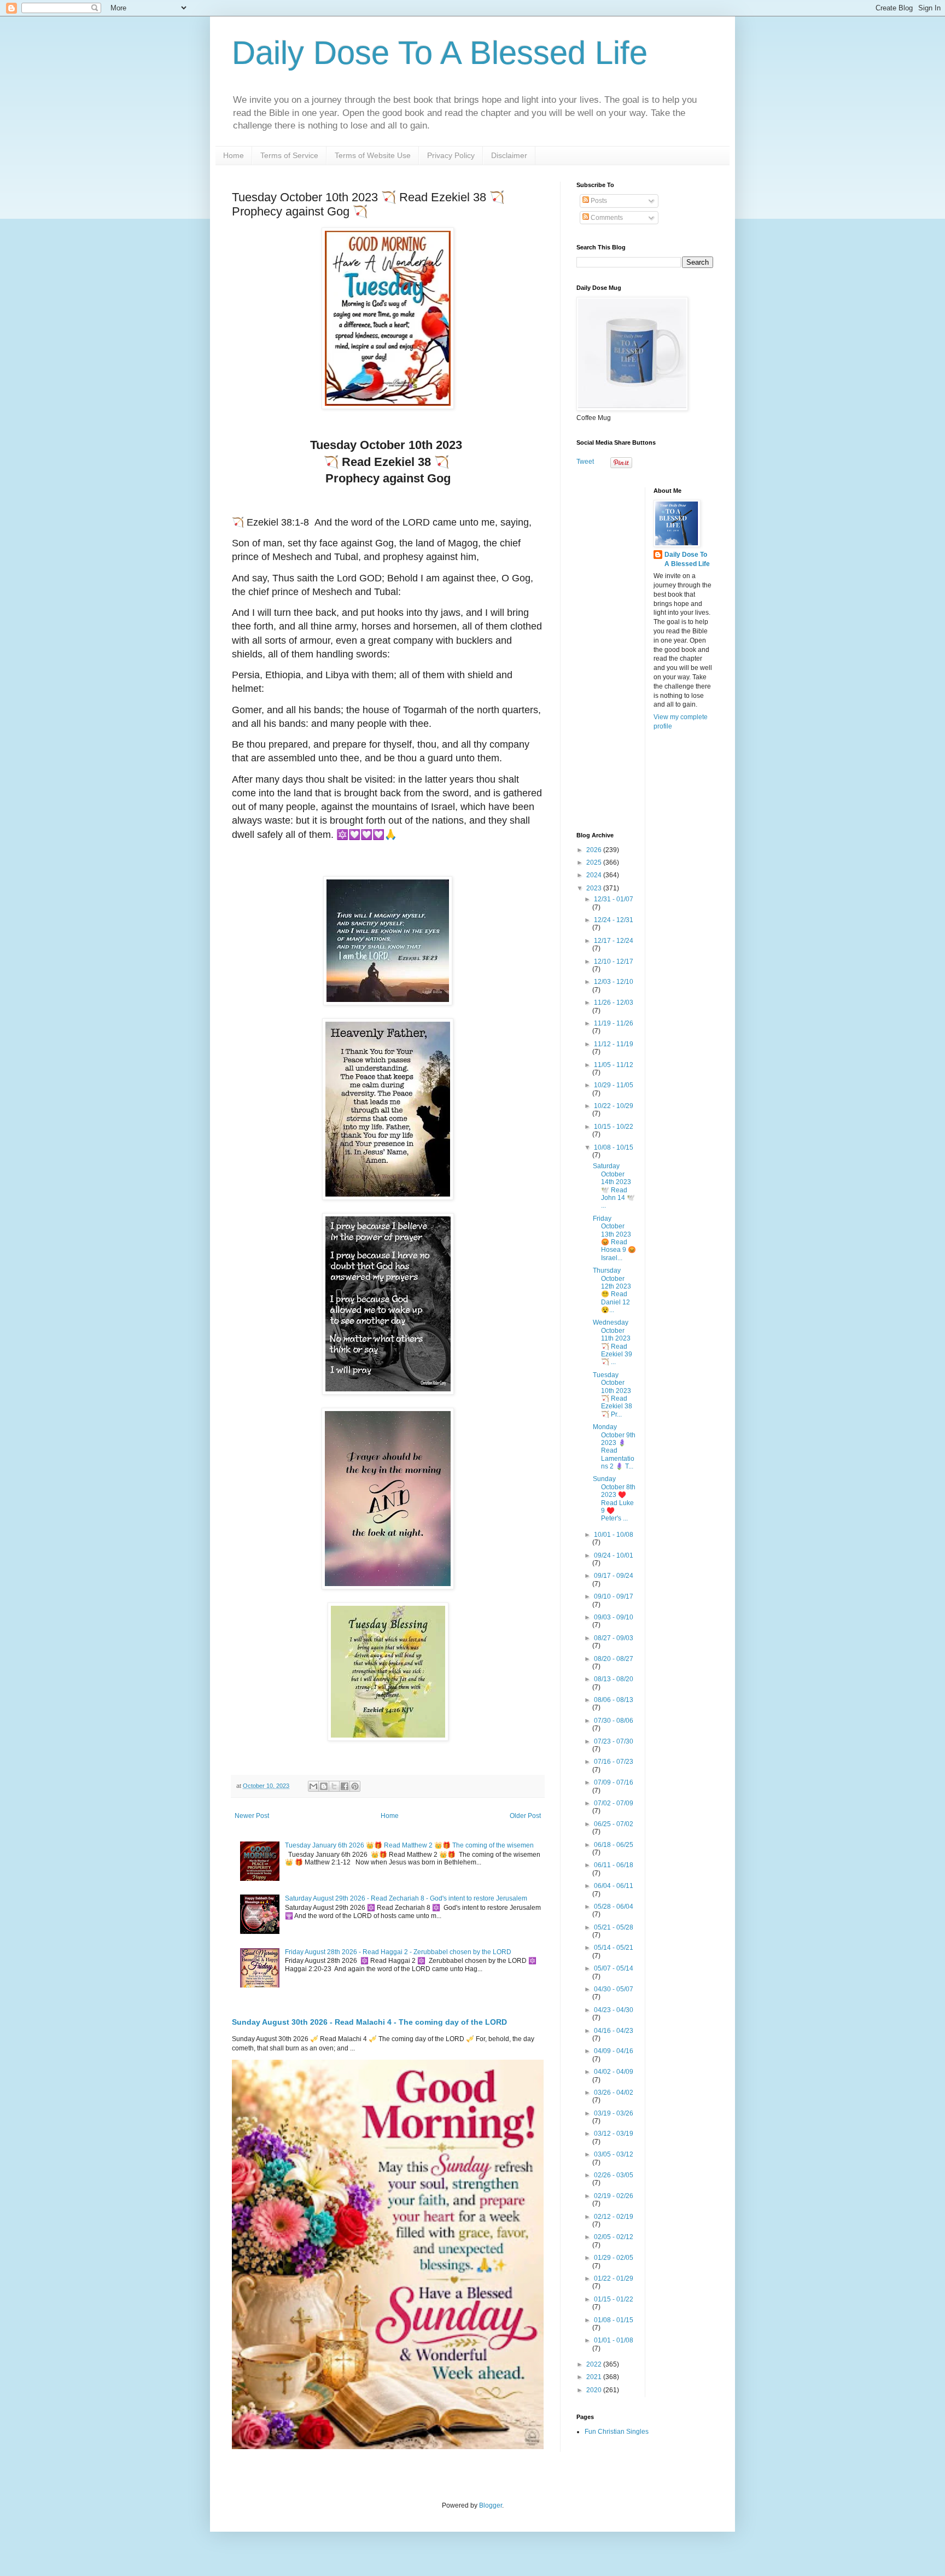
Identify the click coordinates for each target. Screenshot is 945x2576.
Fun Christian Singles (617, 2432)
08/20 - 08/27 (614, 1659)
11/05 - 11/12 (614, 1065)
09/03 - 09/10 (614, 1617)
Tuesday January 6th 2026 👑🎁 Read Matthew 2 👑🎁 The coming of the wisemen (409, 1845)
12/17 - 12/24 (614, 941)
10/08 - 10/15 (614, 1147)
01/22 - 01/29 (614, 2278)
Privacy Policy (451, 155)
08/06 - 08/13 (614, 1700)
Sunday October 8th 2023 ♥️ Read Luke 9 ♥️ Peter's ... (614, 1499)
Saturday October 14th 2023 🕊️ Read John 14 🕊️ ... (614, 1186)
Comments (606, 218)
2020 (595, 2390)
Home (234, 155)
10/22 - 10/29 (614, 1106)
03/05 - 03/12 (614, 2154)
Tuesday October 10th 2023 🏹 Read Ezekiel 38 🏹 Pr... (612, 1395)
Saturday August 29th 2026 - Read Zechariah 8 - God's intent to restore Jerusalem (406, 1898)
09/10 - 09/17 (614, 1596)
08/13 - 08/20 (614, 1679)
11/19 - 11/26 (614, 1023)
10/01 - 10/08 (614, 1535)
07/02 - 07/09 (614, 1803)
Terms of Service (289, 155)
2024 (595, 875)
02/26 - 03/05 (614, 2175)
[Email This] (313, 1786)
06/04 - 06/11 (614, 1886)
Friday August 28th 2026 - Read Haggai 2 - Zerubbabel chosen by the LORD (398, 1952)
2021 (595, 2377)
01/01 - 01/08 (614, 2340)
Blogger (491, 2505)
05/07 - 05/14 (614, 1968)
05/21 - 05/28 (614, 1927)
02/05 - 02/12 (614, 2237)
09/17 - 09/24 (614, 1576)
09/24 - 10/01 (614, 1555)
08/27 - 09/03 (614, 1638)
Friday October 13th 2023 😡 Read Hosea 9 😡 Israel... (614, 1238)
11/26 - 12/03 (614, 1003)
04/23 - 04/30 (614, 2010)
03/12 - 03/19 (614, 2134)
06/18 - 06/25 (614, 1845)
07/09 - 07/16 (614, 1782)
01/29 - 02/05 (614, 2258)
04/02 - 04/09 (614, 2072)
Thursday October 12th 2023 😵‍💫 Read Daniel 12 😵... (612, 1290)
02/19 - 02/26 (614, 2196)
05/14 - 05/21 (614, 1948)
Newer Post (252, 1816)
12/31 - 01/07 (614, 899)
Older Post (525, 1816)
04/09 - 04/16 (614, 2051)
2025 (595, 862)
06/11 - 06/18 (614, 1865)
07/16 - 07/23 (614, 1762)
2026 (595, 850)
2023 (595, 888)
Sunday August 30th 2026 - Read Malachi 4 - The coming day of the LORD (369, 2022)
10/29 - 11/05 (614, 1085)
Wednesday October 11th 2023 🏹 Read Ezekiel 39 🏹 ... (612, 1342)
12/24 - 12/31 (614, 920)
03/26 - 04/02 (614, 2093)
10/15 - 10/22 (614, 1127)
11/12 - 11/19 (614, 1044)
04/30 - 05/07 (614, 1989)
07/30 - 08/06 (614, 1721)
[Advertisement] (645, 651)
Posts (598, 201)
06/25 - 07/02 (614, 1824)
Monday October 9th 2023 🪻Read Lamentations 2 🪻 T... (614, 1447)
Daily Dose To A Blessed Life (440, 53)
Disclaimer (509, 155)
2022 (595, 2364)
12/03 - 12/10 (614, 982)
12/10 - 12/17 (614, 961)
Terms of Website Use (373, 155)
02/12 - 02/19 (614, 2217)
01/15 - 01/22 (614, 2299)
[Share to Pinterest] (355, 1786)
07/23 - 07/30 (614, 1741)
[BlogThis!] (324, 1786)
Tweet (585, 462)
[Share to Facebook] (345, 1786)
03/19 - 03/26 (614, 2113)
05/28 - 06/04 (614, 1907)
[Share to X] (334, 1786)
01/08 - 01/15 (614, 2320)
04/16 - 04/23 (614, 2031)
